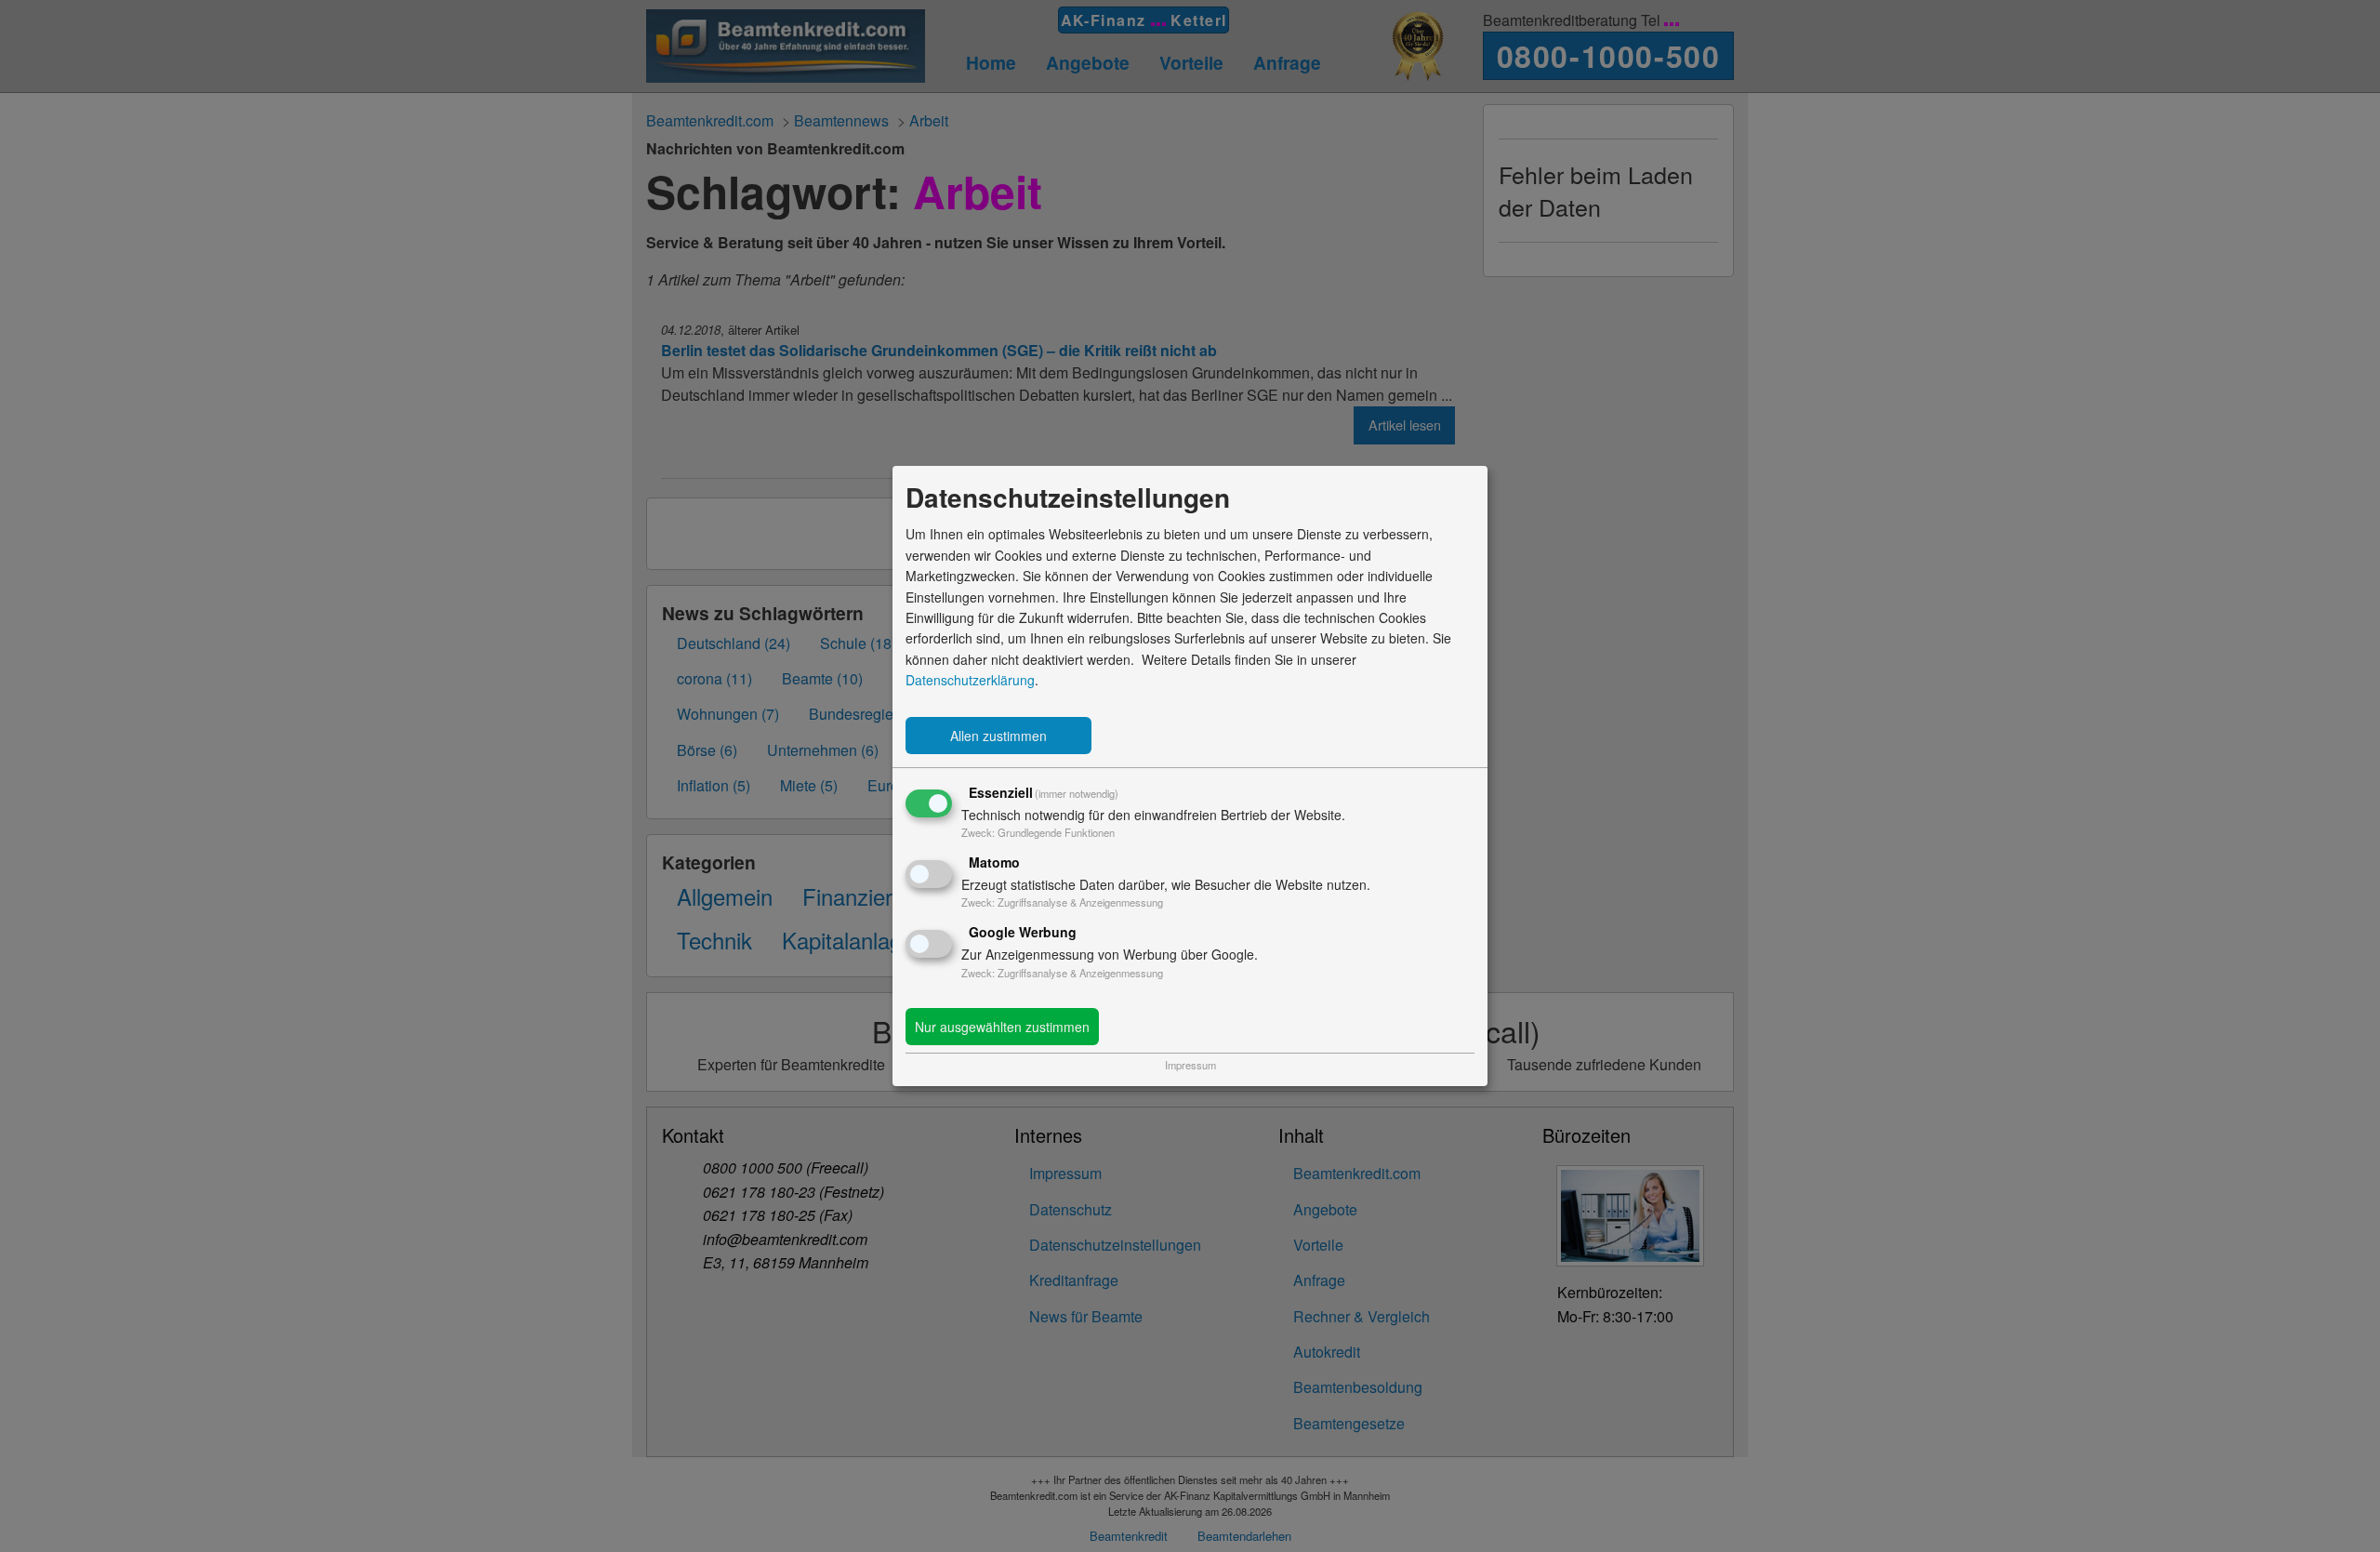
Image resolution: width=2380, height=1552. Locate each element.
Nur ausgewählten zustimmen (1002, 1027)
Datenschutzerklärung (970, 680)
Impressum (1190, 1065)
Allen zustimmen (998, 736)
